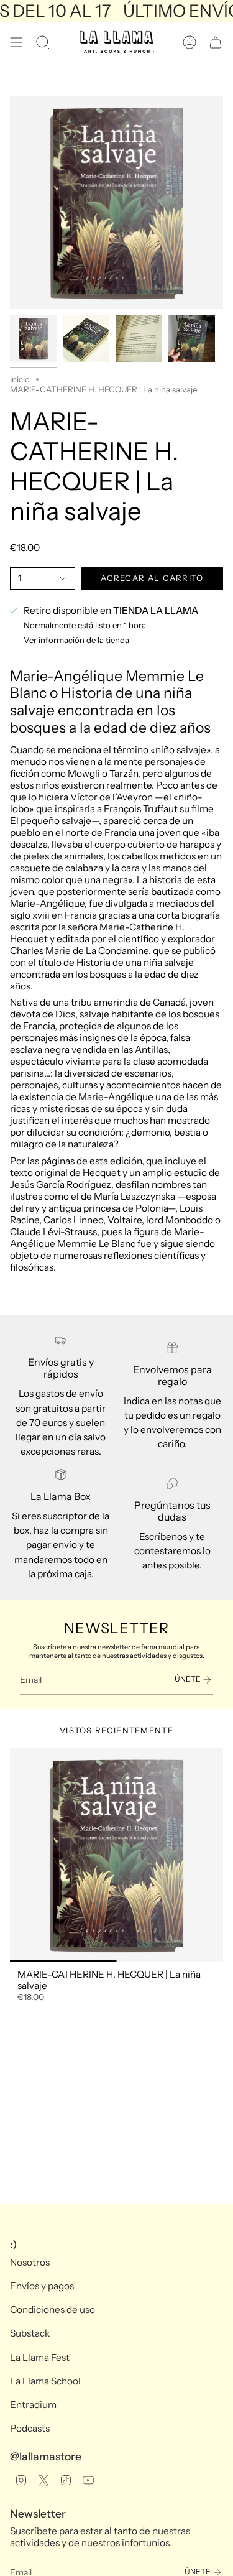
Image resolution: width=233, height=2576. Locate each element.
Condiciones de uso (53, 2310)
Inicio (20, 379)
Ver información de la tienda (76, 640)
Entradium (33, 2405)
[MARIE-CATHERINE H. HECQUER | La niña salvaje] (116, 1855)
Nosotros (30, 2262)
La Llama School (45, 2381)
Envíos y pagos (42, 2286)
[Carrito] (216, 42)
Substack (30, 2333)
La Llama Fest (40, 2357)
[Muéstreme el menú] (16, 42)
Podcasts (30, 2428)
